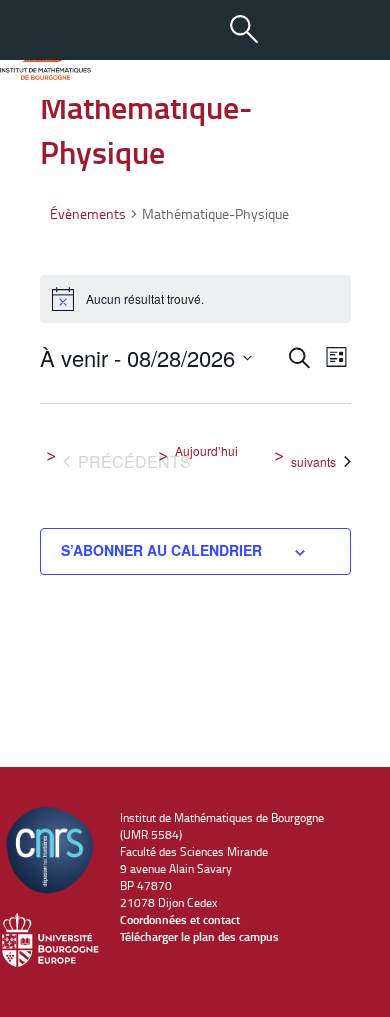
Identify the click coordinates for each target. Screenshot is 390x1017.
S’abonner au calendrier (161, 550)
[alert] (195, 299)
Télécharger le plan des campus (199, 936)
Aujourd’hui (206, 451)
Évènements (88, 213)
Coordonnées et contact (180, 919)
